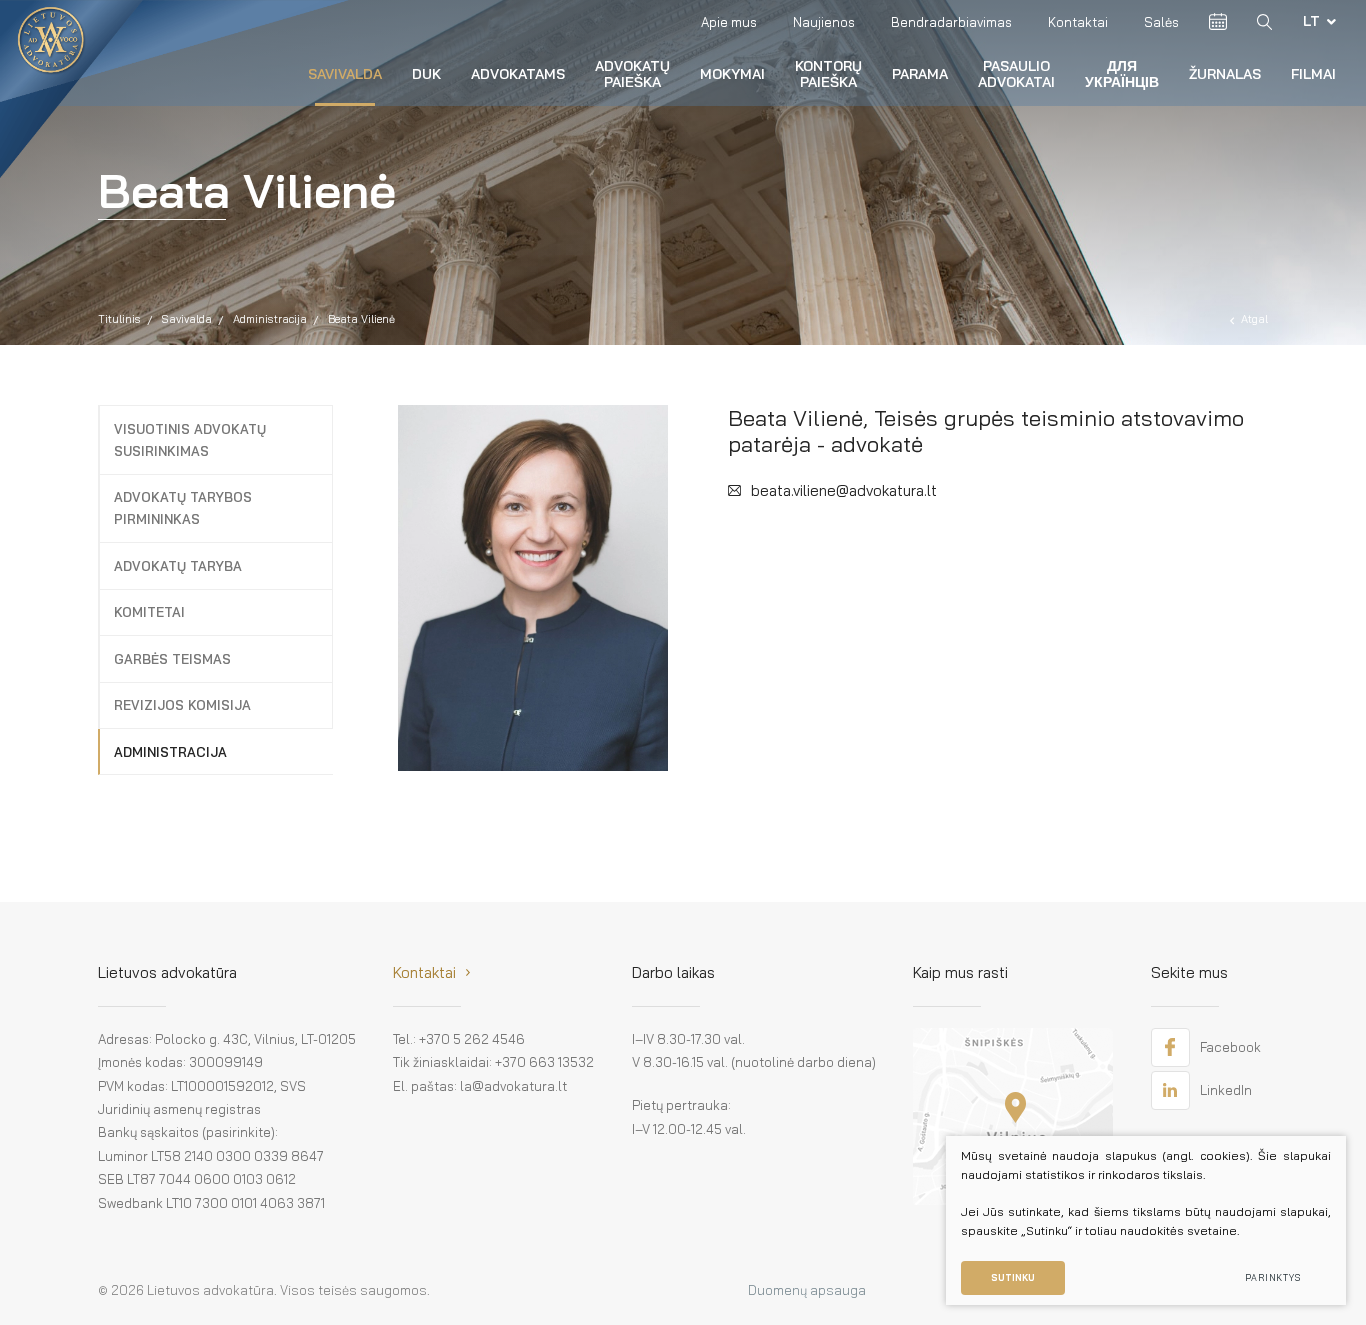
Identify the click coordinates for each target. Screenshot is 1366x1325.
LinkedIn (1226, 1090)
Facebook (1230, 1047)
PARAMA (920, 74)
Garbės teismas (172, 659)
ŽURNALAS (1225, 74)
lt (1311, 21)
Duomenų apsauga (807, 1290)
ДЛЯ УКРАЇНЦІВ (1122, 73)
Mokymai (732, 74)
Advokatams (518, 74)
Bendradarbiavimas (951, 22)
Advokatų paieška (632, 73)
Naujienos (824, 22)
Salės (1161, 22)
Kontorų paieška (828, 73)
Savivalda (345, 74)
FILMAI (1313, 74)
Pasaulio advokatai (1016, 73)
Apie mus (729, 22)
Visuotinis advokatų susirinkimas (190, 440)
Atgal (1254, 319)
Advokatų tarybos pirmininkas (183, 508)
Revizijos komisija (182, 705)
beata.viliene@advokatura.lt (844, 490)
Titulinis (119, 319)
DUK (426, 74)
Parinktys (1273, 1277)
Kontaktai (1078, 22)
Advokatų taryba (178, 566)
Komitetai (149, 612)
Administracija (270, 319)
